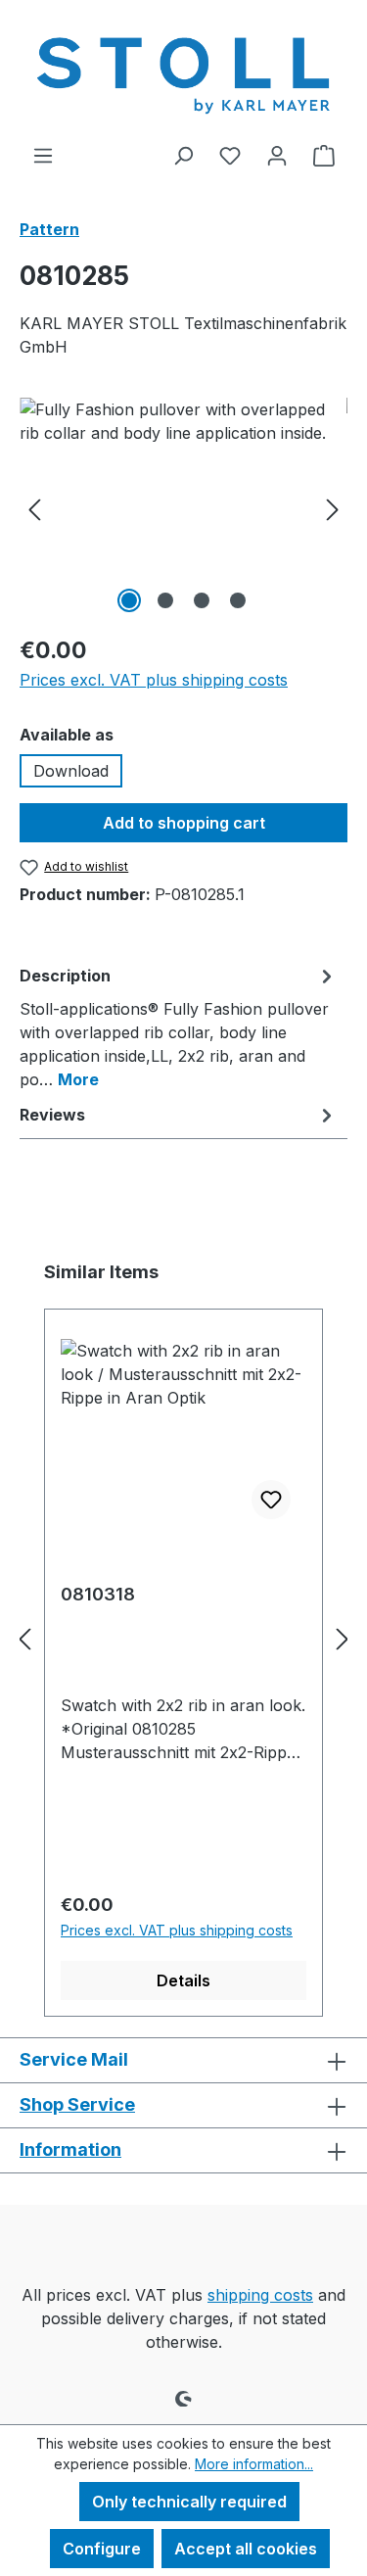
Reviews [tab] (52, 1115)
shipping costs (260, 2295)
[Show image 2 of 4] (165, 600)
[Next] (333, 508)
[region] (183, 508)
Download (71, 771)
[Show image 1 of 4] (129, 600)
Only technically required (189, 2502)
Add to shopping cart (184, 823)
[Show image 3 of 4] (202, 600)
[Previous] (34, 508)
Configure (102, 2549)
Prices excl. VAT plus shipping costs (154, 680)
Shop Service (77, 2104)
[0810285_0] (183, 508)
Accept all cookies (246, 2549)
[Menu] (43, 155)
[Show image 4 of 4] (238, 600)
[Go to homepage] (183, 72)
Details (183, 1980)
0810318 (98, 1594)
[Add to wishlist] (271, 1500)
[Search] (183, 155)
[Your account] (277, 155)
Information (70, 2149)
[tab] (179, 1026)
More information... (254, 2464)
